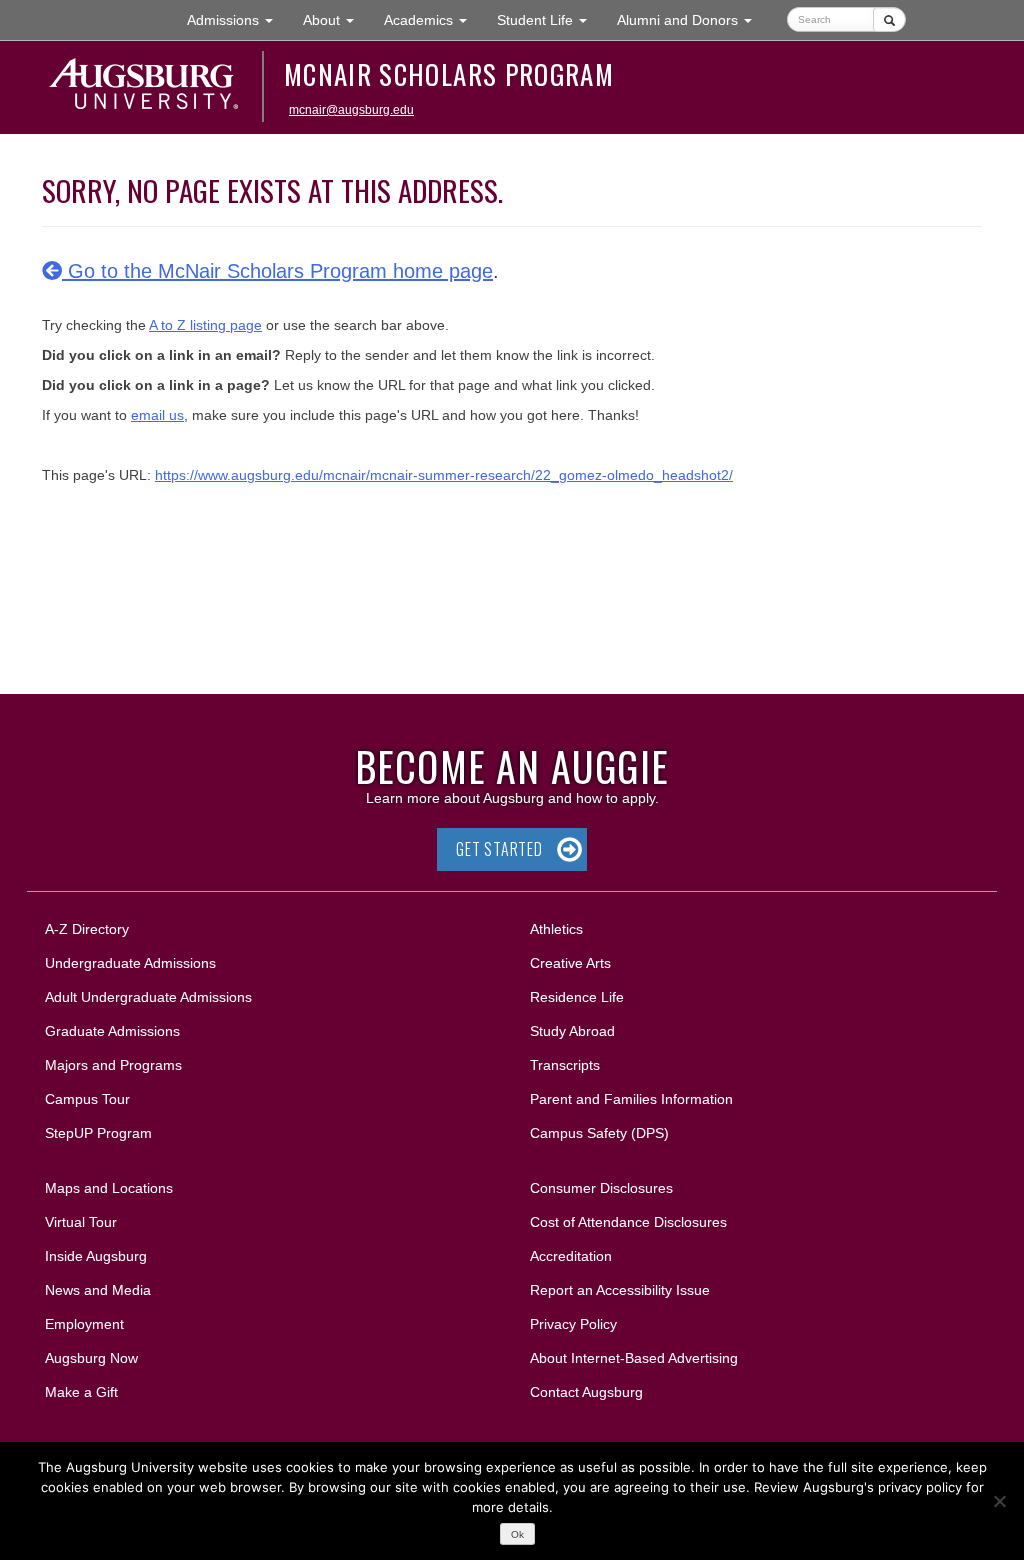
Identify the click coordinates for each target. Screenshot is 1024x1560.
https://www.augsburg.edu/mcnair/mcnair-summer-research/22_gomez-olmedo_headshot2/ (444, 475)
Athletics (556, 929)
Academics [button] (433, 19)
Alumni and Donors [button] (692, 19)
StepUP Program (98, 1133)
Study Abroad (572, 1031)
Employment (84, 1324)
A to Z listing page (205, 325)
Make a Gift (81, 1392)
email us (157, 415)
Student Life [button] (549, 19)
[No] (999, 1501)
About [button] (336, 25)
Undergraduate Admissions (130, 963)
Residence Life (577, 997)
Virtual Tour (81, 1222)
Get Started (499, 849)
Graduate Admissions (112, 1031)
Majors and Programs (113, 1064)
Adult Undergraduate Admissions (148, 997)
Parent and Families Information (631, 1099)
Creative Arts (570, 963)
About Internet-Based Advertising (634, 1358)
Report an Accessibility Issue (620, 1290)
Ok (517, 1534)
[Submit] (889, 19)
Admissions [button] (237, 19)
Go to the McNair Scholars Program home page (277, 271)
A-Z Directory (87, 929)
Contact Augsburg (586, 1392)
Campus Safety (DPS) (599, 1133)
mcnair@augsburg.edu (351, 110)
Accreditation (571, 1256)
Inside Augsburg (96, 1256)
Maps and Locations (109, 1188)
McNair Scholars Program (449, 74)
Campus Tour (87, 1099)
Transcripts (565, 1065)
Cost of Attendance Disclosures (628, 1222)
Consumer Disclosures (601, 1188)
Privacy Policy (573, 1324)
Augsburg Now (91, 1358)
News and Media (98, 1290)
